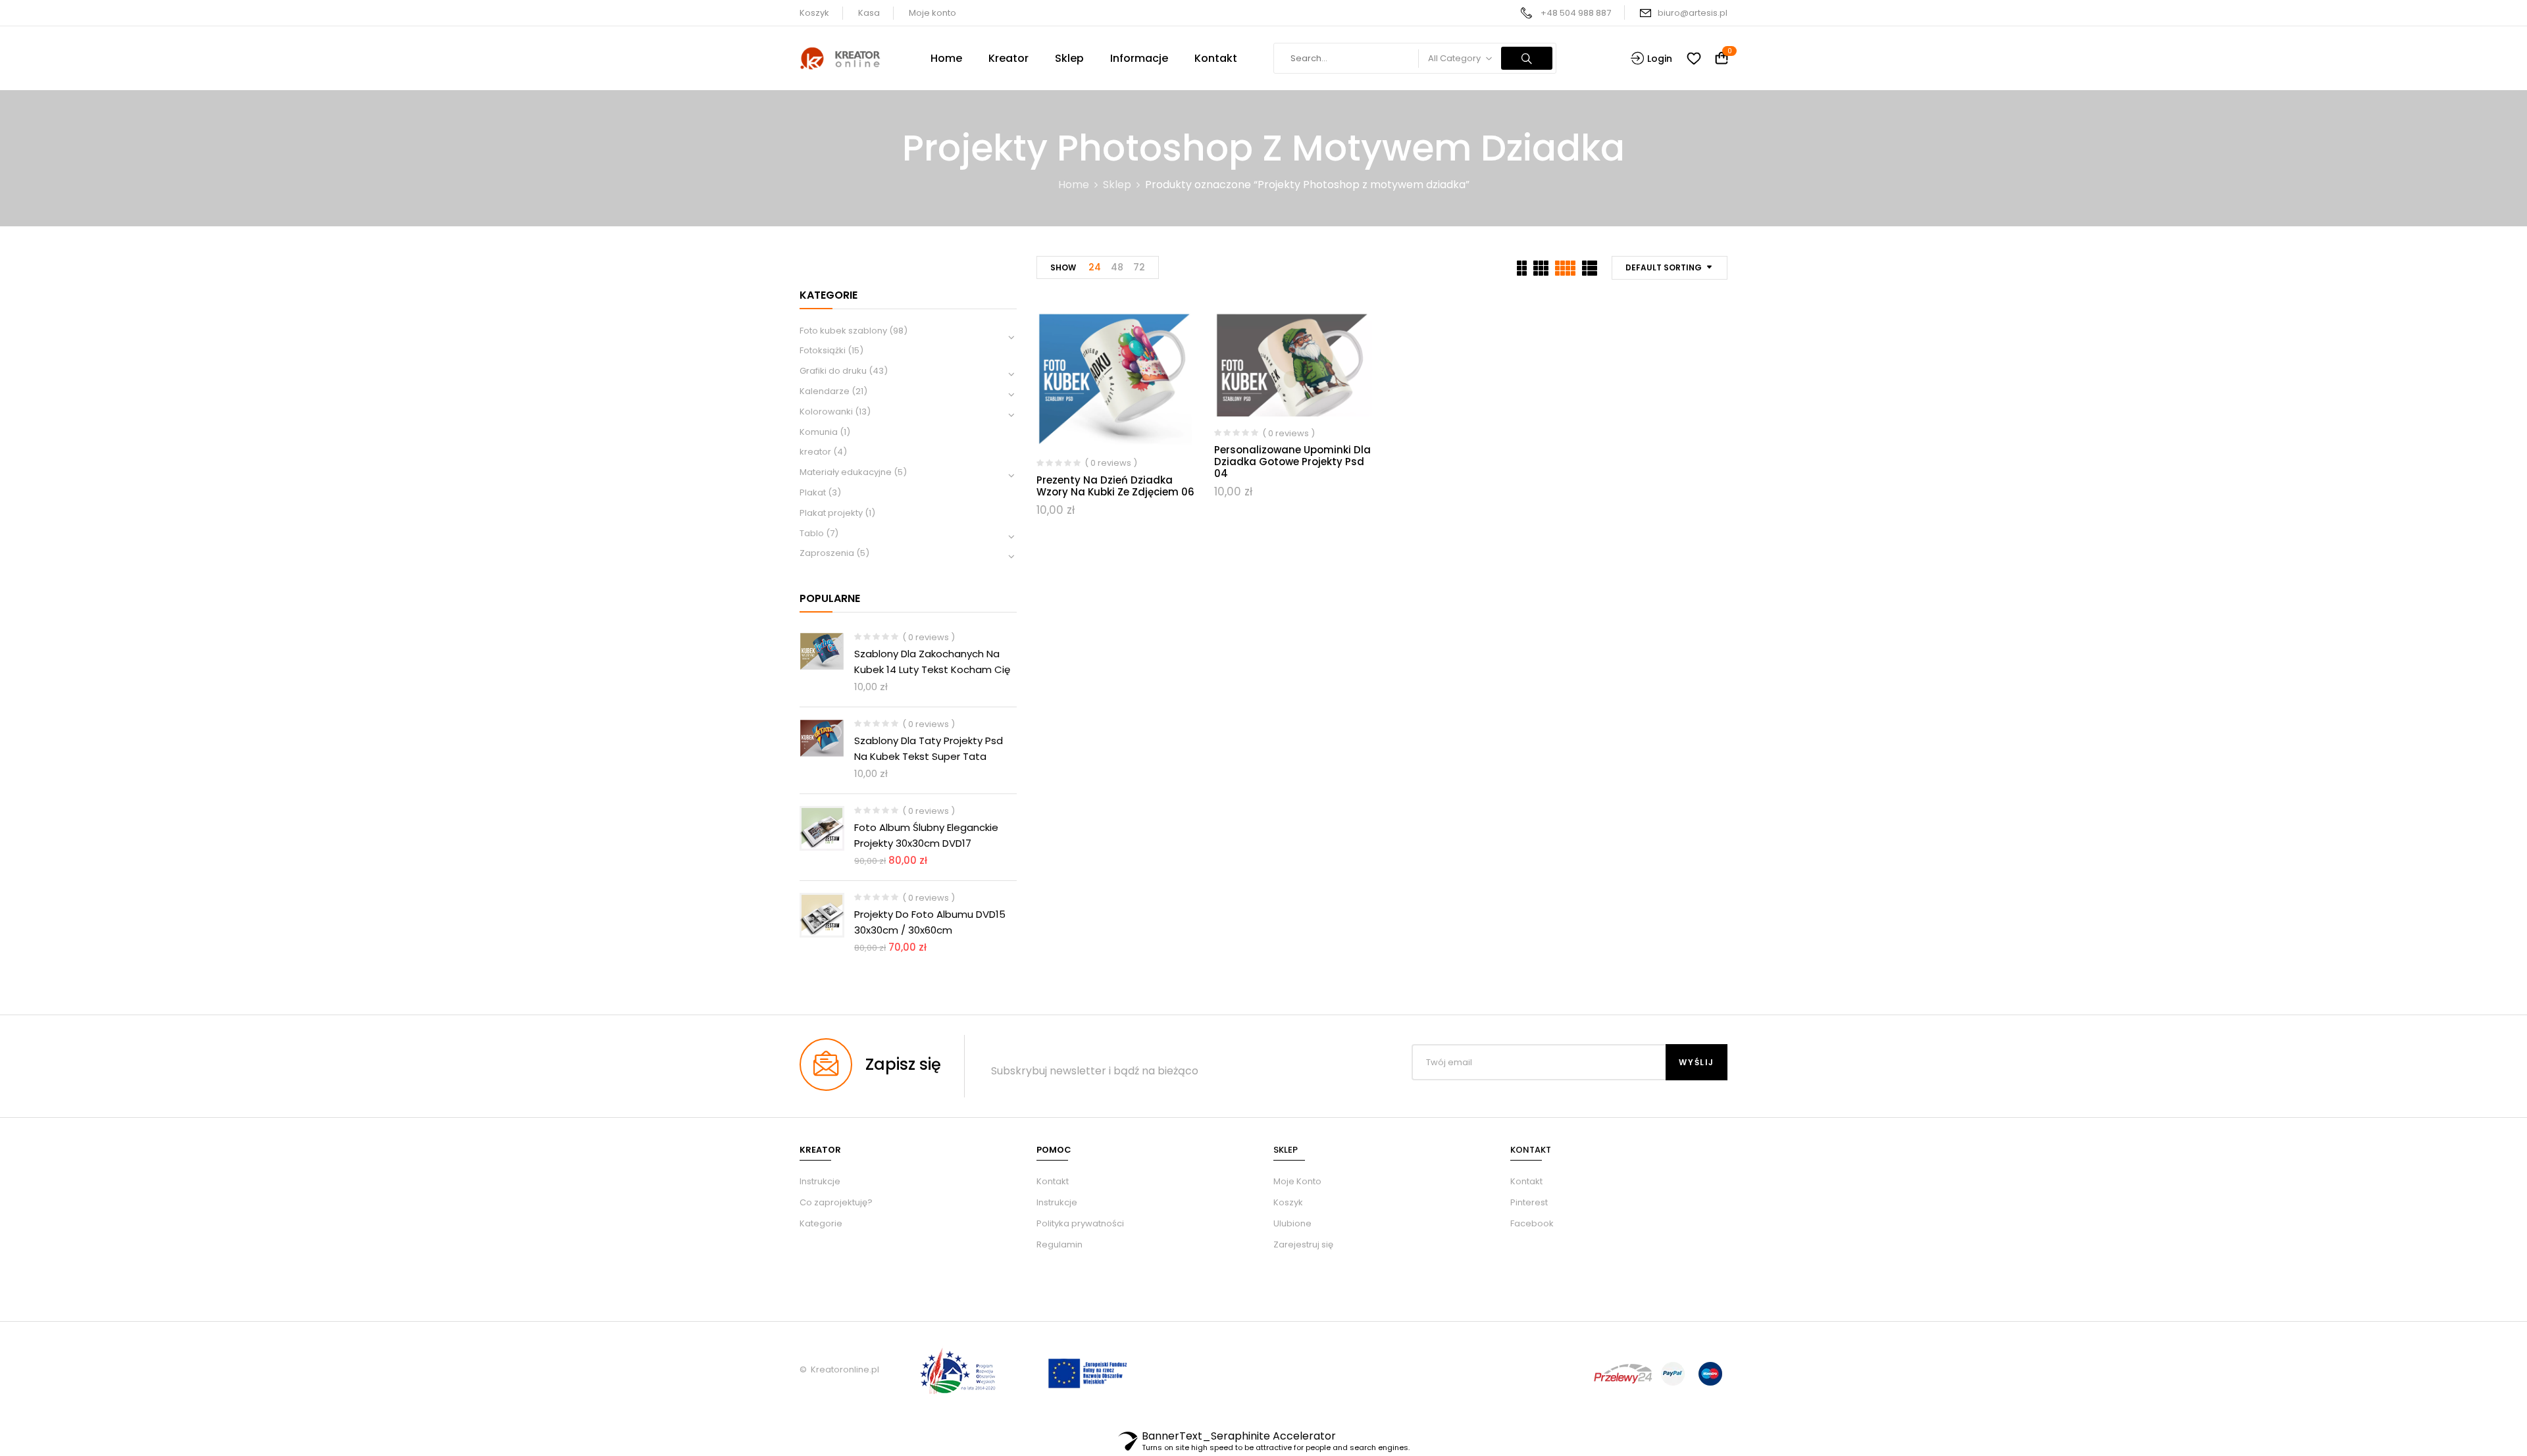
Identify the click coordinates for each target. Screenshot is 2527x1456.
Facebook (1532, 1223)
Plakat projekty (831, 513)
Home (1074, 185)
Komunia (819, 432)
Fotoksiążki (823, 350)
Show (1063, 267)
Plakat (813, 492)
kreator (815, 452)
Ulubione (1292, 1223)
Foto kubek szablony (843, 331)
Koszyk (814, 13)
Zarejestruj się (1303, 1244)
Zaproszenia (827, 553)
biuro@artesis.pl (1693, 13)
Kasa (869, 13)
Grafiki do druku (833, 371)
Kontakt (1053, 1181)
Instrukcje (1057, 1202)
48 (1117, 267)
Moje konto (932, 13)
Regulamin (1059, 1244)
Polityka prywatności (1080, 1223)
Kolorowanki (826, 412)
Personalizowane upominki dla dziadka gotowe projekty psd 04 (1292, 462)
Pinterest (1529, 1202)
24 (1095, 267)
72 (1139, 267)
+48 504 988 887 (1576, 13)
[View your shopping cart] (1722, 59)
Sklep (1117, 185)
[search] (1527, 58)
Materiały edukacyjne (846, 472)
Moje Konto (1297, 1181)
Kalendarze (825, 391)
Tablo (812, 533)
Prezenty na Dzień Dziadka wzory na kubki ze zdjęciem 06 (1115, 486)
